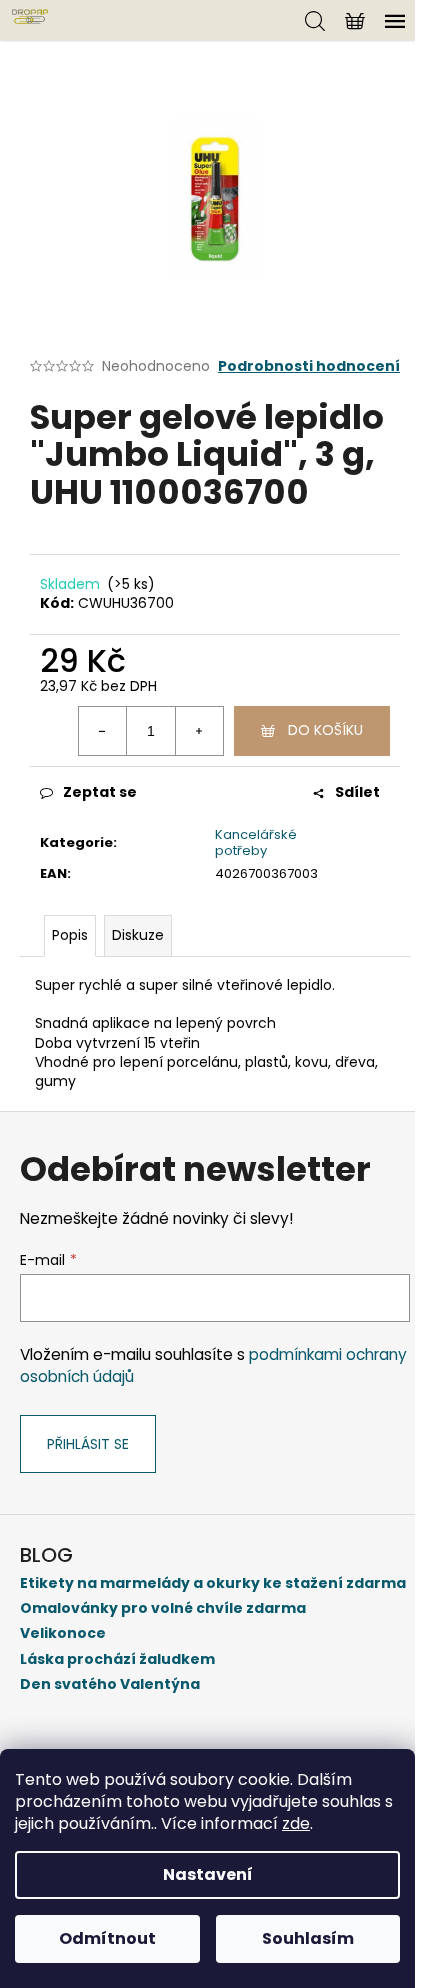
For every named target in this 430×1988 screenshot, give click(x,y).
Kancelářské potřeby (256, 843)
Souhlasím (308, 1938)
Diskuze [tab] (138, 935)
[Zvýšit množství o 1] (199, 731)
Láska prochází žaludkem (117, 1659)
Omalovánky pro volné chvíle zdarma (163, 1608)
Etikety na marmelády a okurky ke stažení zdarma (213, 1583)
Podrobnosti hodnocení (309, 366)
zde (296, 1823)
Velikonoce (63, 1633)
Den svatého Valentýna (110, 1684)
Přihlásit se (88, 1444)
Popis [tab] (70, 935)
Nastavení (208, 1874)
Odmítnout (107, 1938)
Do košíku (325, 730)
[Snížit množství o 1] (103, 731)
